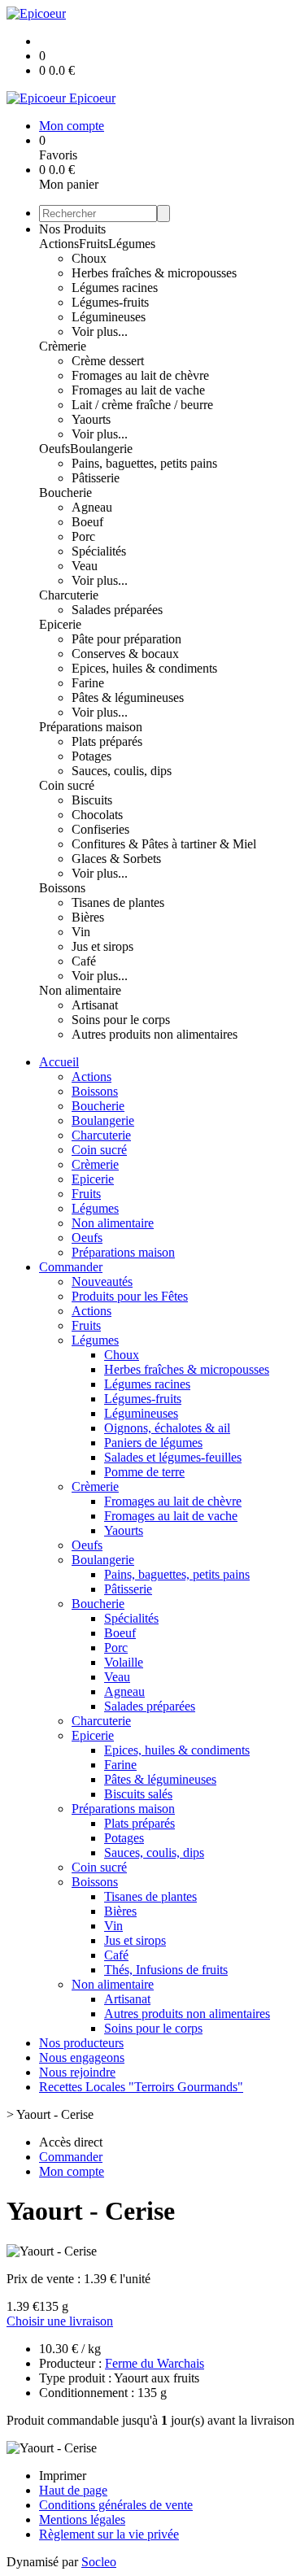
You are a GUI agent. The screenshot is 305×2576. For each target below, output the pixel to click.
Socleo (99, 2562)
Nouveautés (102, 1281)
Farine (88, 683)
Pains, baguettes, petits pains (144, 463)
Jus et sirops (102, 946)
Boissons (62, 888)
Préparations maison (91, 727)
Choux (89, 258)
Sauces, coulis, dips (122, 771)
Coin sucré (67, 785)
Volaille (124, 1662)
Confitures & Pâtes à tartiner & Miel (164, 844)
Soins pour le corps (121, 1020)
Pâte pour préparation (126, 639)
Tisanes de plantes (118, 902)
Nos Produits (72, 229)
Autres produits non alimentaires (155, 1034)
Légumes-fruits (110, 302)
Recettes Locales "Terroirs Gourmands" (141, 2087)
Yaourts (91, 419)
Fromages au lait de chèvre (140, 375)
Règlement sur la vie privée (109, 2534)
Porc (83, 536)
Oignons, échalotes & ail (167, 1428)
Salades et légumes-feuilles (173, 1457)
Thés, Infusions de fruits (166, 1970)
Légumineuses (109, 317)
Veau (85, 566)
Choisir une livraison (60, 2321)
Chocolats (97, 815)
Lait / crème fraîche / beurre (142, 405)
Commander (71, 1267)
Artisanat (95, 1005)
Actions (59, 244)
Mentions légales (82, 2519)
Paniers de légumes (153, 1443)
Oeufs (54, 449)
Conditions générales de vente (116, 2505)
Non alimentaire (80, 990)
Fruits (94, 244)
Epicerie (60, 624)
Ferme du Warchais (155, 2363)
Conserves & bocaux (125, 654)
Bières (88, 917)
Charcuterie (69, 595)
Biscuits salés (138, 1794)
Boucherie (65, 493)
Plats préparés (107, 741)
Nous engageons (82, 2057)
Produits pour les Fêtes (130, 1296)
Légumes (132, 244)
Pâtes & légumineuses (128, 697)
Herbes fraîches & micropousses (154, 273)
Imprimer (63, 2476)
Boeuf (87, 522)
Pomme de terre (144, 1472)
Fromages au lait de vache (138, 390)
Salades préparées (117, 610)
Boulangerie (101, 449)
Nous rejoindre (77, 2072)
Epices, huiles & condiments (144, 668)
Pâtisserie (96, 478)
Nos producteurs (81, 2043)
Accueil (59, 1062)
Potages (91, 756)
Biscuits (92, 800)
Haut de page (73, 2490)
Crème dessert (108, 361)
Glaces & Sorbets (116, 859)
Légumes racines (115, 288)
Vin (81, 932)
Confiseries (100, 829)
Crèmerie (63, 346)
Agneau (92, 507)
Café (84, 961)
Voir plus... (100, 331)
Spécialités (99, 551)
